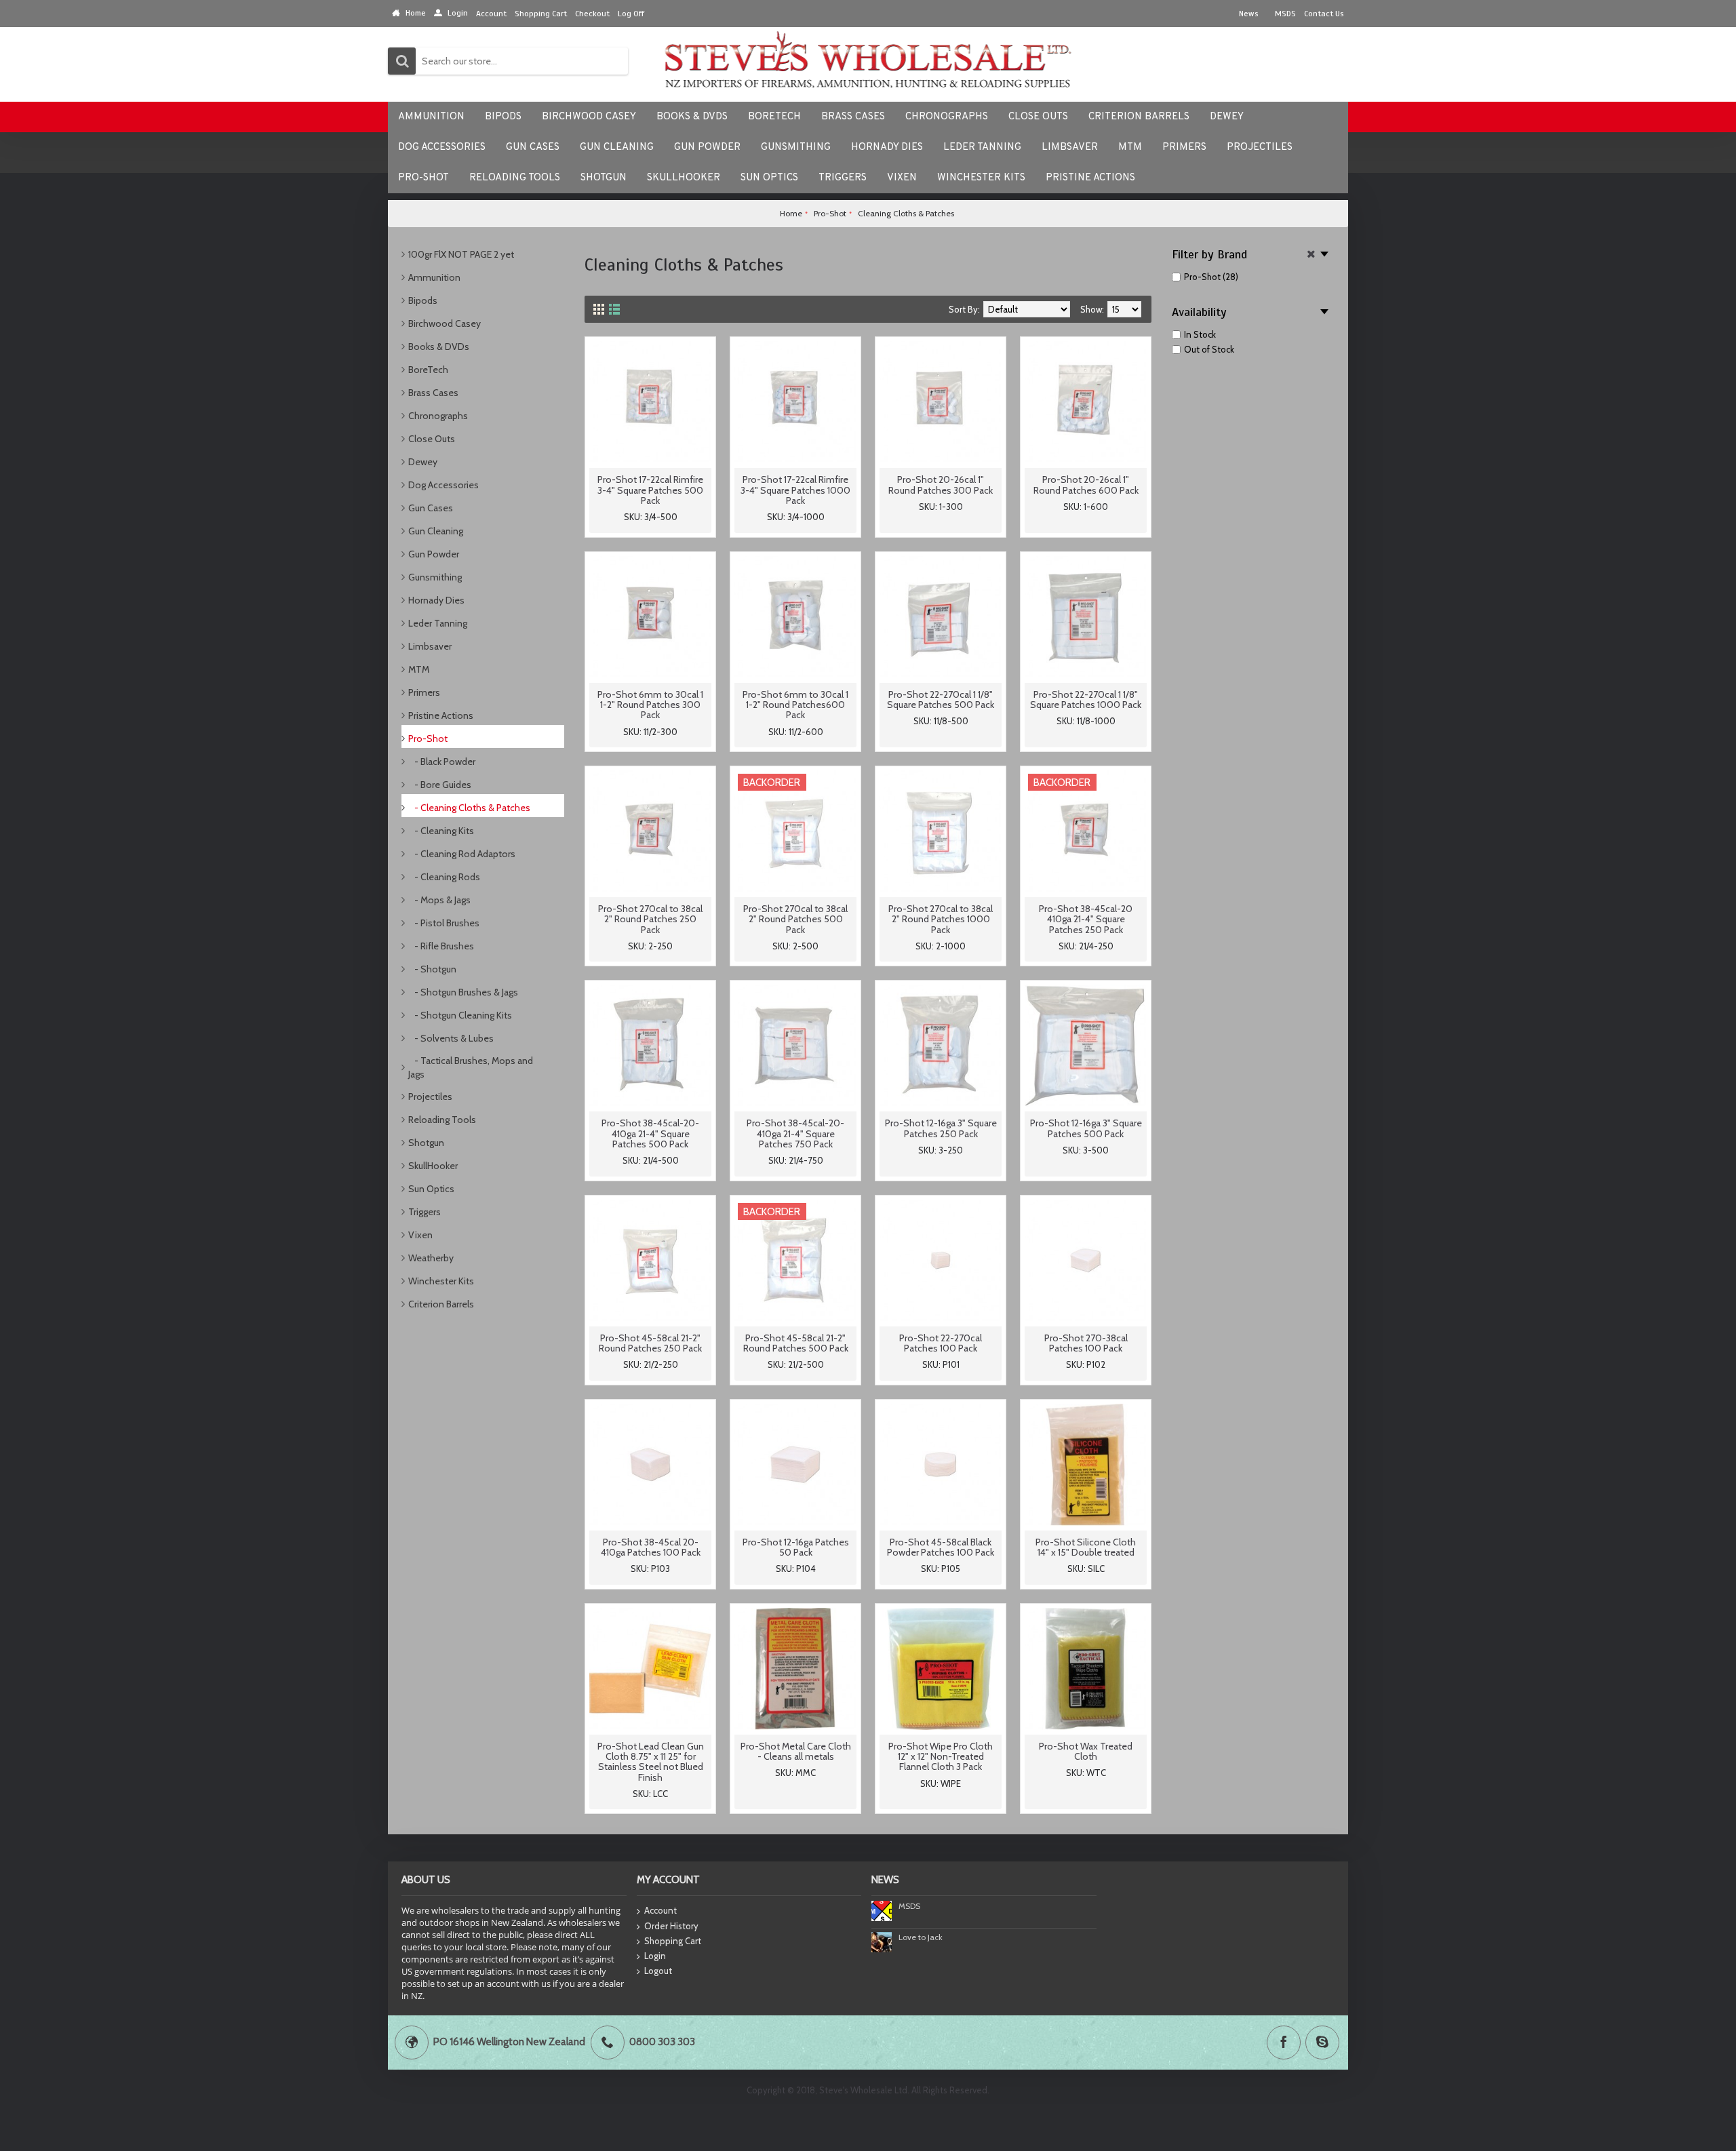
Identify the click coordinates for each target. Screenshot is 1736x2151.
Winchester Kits (441, 1281)
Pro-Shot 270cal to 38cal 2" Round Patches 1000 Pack (941, 919)
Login (655, 1956)
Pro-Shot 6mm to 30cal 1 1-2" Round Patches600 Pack (795, 705)
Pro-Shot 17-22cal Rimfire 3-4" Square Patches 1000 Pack (795, 490)
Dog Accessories (443, 485)
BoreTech (428, 370)
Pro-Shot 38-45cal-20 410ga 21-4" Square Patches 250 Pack (1086, 919)
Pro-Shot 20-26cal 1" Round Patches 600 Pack (1086, 485)
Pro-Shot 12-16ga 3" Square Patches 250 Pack (941, 1128)
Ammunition (434, 277)
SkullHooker (433, 1166)
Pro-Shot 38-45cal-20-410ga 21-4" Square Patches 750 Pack (795, 1133)
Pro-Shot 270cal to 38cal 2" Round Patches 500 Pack (795, 919)
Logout (658, 1971)
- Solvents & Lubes (451, 1038)
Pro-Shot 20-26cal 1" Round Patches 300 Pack (941, 485)
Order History (671, 1926)
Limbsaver (430, 646)
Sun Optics (431, 1189)
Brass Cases (433, 393)
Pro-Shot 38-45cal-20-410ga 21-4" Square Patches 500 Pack (650, 1133)
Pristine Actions (441, 715)
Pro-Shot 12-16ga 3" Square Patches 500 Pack (1086, 1128)
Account (660, 1910)
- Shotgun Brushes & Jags (463, 992)
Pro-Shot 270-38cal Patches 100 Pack (1086, 1343)
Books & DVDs (439, 347)
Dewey (423, 462)
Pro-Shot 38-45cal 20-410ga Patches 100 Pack (651, 1547)
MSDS (909, 1906)
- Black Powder (442, 762)
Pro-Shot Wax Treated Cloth (1086, 1751)
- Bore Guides (440, 785)
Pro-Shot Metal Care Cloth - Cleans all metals (796, 1751)
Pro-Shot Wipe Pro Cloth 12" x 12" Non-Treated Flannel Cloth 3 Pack (941, 1757)
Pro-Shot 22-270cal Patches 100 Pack (941, 1343)
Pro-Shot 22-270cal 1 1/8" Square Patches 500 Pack (941, 699)
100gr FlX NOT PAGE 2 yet (461, 254)
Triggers (425, 1212)
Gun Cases (431, 508)
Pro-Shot (428, 738)
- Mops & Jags (439, 900)
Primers (424, 692)
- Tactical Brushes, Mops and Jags (471, 1067)
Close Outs (432, 439)
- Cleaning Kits (441, 831)
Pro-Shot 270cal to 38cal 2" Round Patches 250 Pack (650, 919)
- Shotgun (432, 969)
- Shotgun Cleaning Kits (460, 1015)
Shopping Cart (673, 1941)
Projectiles (430, 1097)
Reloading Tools (442, 1120)
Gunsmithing (435, 577)
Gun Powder (434, 554)
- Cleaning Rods (444, 877)
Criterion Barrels (441, 1304)
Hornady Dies (436, 600)
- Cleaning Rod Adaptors (462, 854)
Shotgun (426, 1143)
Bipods (423, 300)
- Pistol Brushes (444, 923)
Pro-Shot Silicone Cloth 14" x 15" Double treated (1086, 1547)
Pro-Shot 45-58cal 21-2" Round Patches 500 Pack (796, 1343)
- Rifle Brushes (441, 946)
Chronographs (438, 416)
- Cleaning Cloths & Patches (469, 808)
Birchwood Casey (445, 323)
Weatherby (431, 1258)
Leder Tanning (438, 623)
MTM (419, 669)
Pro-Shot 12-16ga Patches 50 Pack (796, 1547)
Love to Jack (921, 1937)
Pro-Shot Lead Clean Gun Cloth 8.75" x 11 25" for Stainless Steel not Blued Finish (651, 1762)
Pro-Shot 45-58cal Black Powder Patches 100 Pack (941, 1547)
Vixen (420, 1235)
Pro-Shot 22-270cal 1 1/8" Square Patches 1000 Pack (1086, 699)
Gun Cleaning (436, 531)
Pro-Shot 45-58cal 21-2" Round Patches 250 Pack (650, 1343)
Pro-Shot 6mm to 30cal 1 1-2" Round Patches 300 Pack (650, 705)
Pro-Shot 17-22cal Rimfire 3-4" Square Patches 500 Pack (650, 490)
